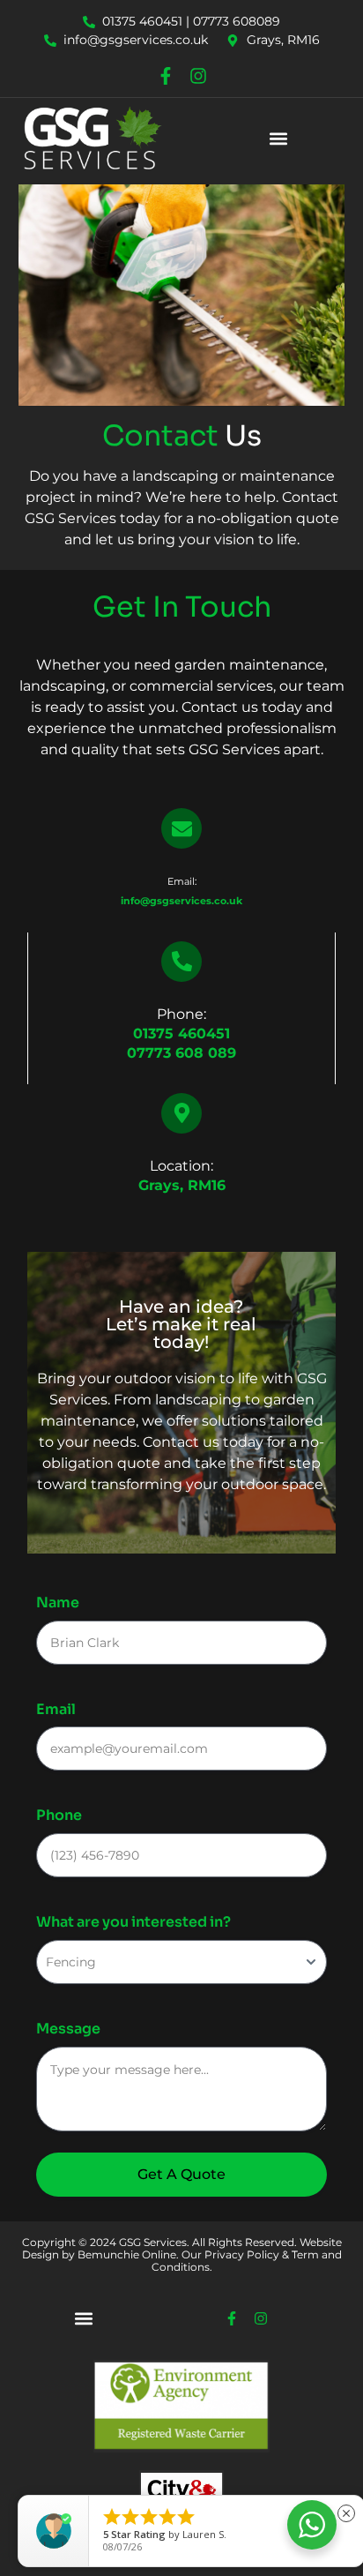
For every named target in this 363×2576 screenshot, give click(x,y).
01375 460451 (181, 1033)
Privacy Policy (241, 2254)
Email (56, 1709)
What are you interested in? (133, 1922)
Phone (59, 1815)
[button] (279, 138)
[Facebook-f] (166, 76)
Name (58, 1603)
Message (68, 2029)
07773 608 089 (181, 1053)
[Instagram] (198, 76)
